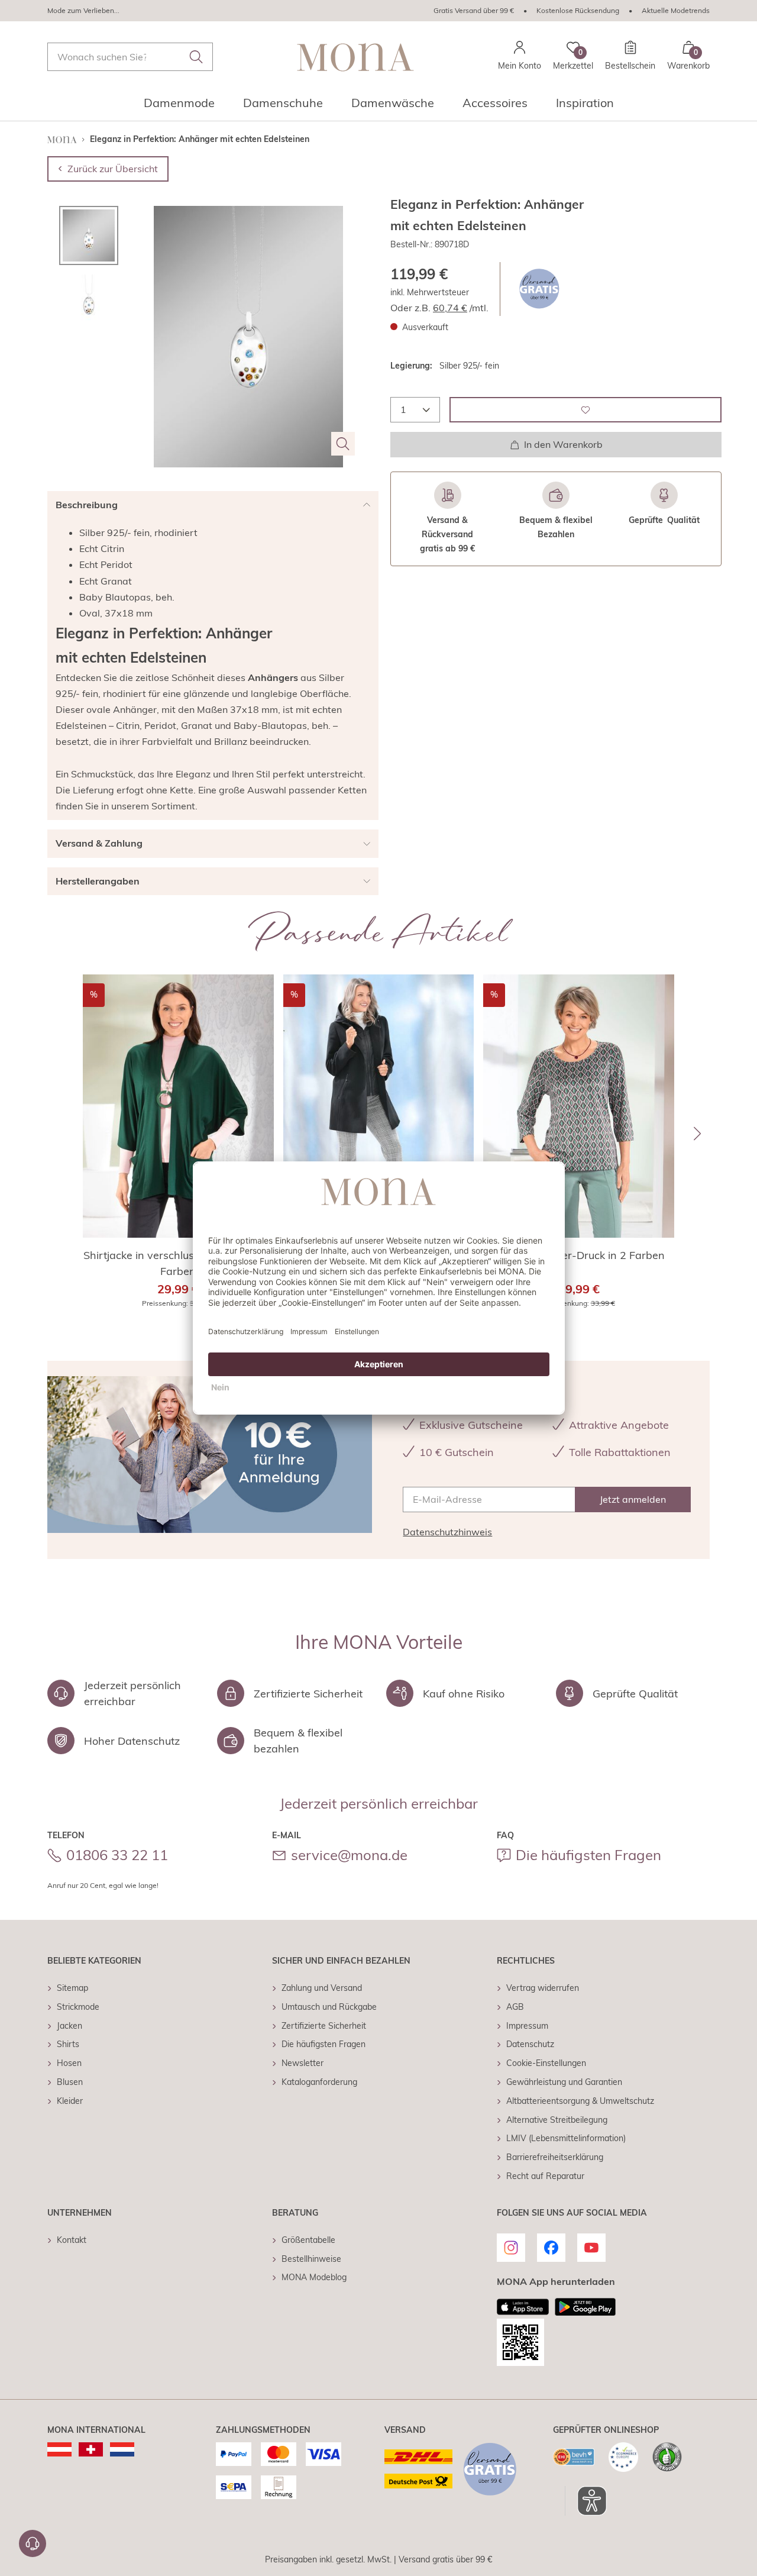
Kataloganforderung (319, 2082)
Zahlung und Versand (322, 1988)
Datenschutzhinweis (447, 1532)
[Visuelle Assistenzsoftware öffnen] (586, 2501)
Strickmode (78, 2007)
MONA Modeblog (314, 2277)
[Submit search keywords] (196, 57)
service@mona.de (349, 1855)
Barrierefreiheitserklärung (555, 2157)
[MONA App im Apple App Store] (523, 2307)
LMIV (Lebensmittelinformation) (566, 2138)
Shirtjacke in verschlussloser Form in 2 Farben (178, 1263)
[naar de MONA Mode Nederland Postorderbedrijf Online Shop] (122, 2449)
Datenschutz (530, 2044)
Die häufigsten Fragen (588, 1855)
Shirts (68, 2044)
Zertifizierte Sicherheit (324, 2026)
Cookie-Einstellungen (546, 2063)
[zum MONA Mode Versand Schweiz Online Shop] (91, 2449)
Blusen (70, 2082)
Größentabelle (308, 2240)
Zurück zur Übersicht (113, 169)
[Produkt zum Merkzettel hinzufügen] (585, 410)
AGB (515, 2007)
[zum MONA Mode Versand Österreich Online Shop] (59, 2449)
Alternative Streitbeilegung (557, 2120)
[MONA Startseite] (355, 57)
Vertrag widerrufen (543, 1988)
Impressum (527, 2026)
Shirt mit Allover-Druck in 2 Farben (579, 1255)
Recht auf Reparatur (545, 2176)
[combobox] (130, 57)
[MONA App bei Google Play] (585, 2307)
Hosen (69, 2063)
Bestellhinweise (311, 2259)
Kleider (70, 2101)
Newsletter (303, 2063)
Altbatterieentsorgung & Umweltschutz (580, 2101)
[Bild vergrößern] (343, 444)
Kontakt (72, 2240)
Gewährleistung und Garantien (564, 2082)
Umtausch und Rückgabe (329, 2007)
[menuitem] (179, 106)
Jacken (69, 2026)
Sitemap (72, 1988)
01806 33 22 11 (117, 1855)
